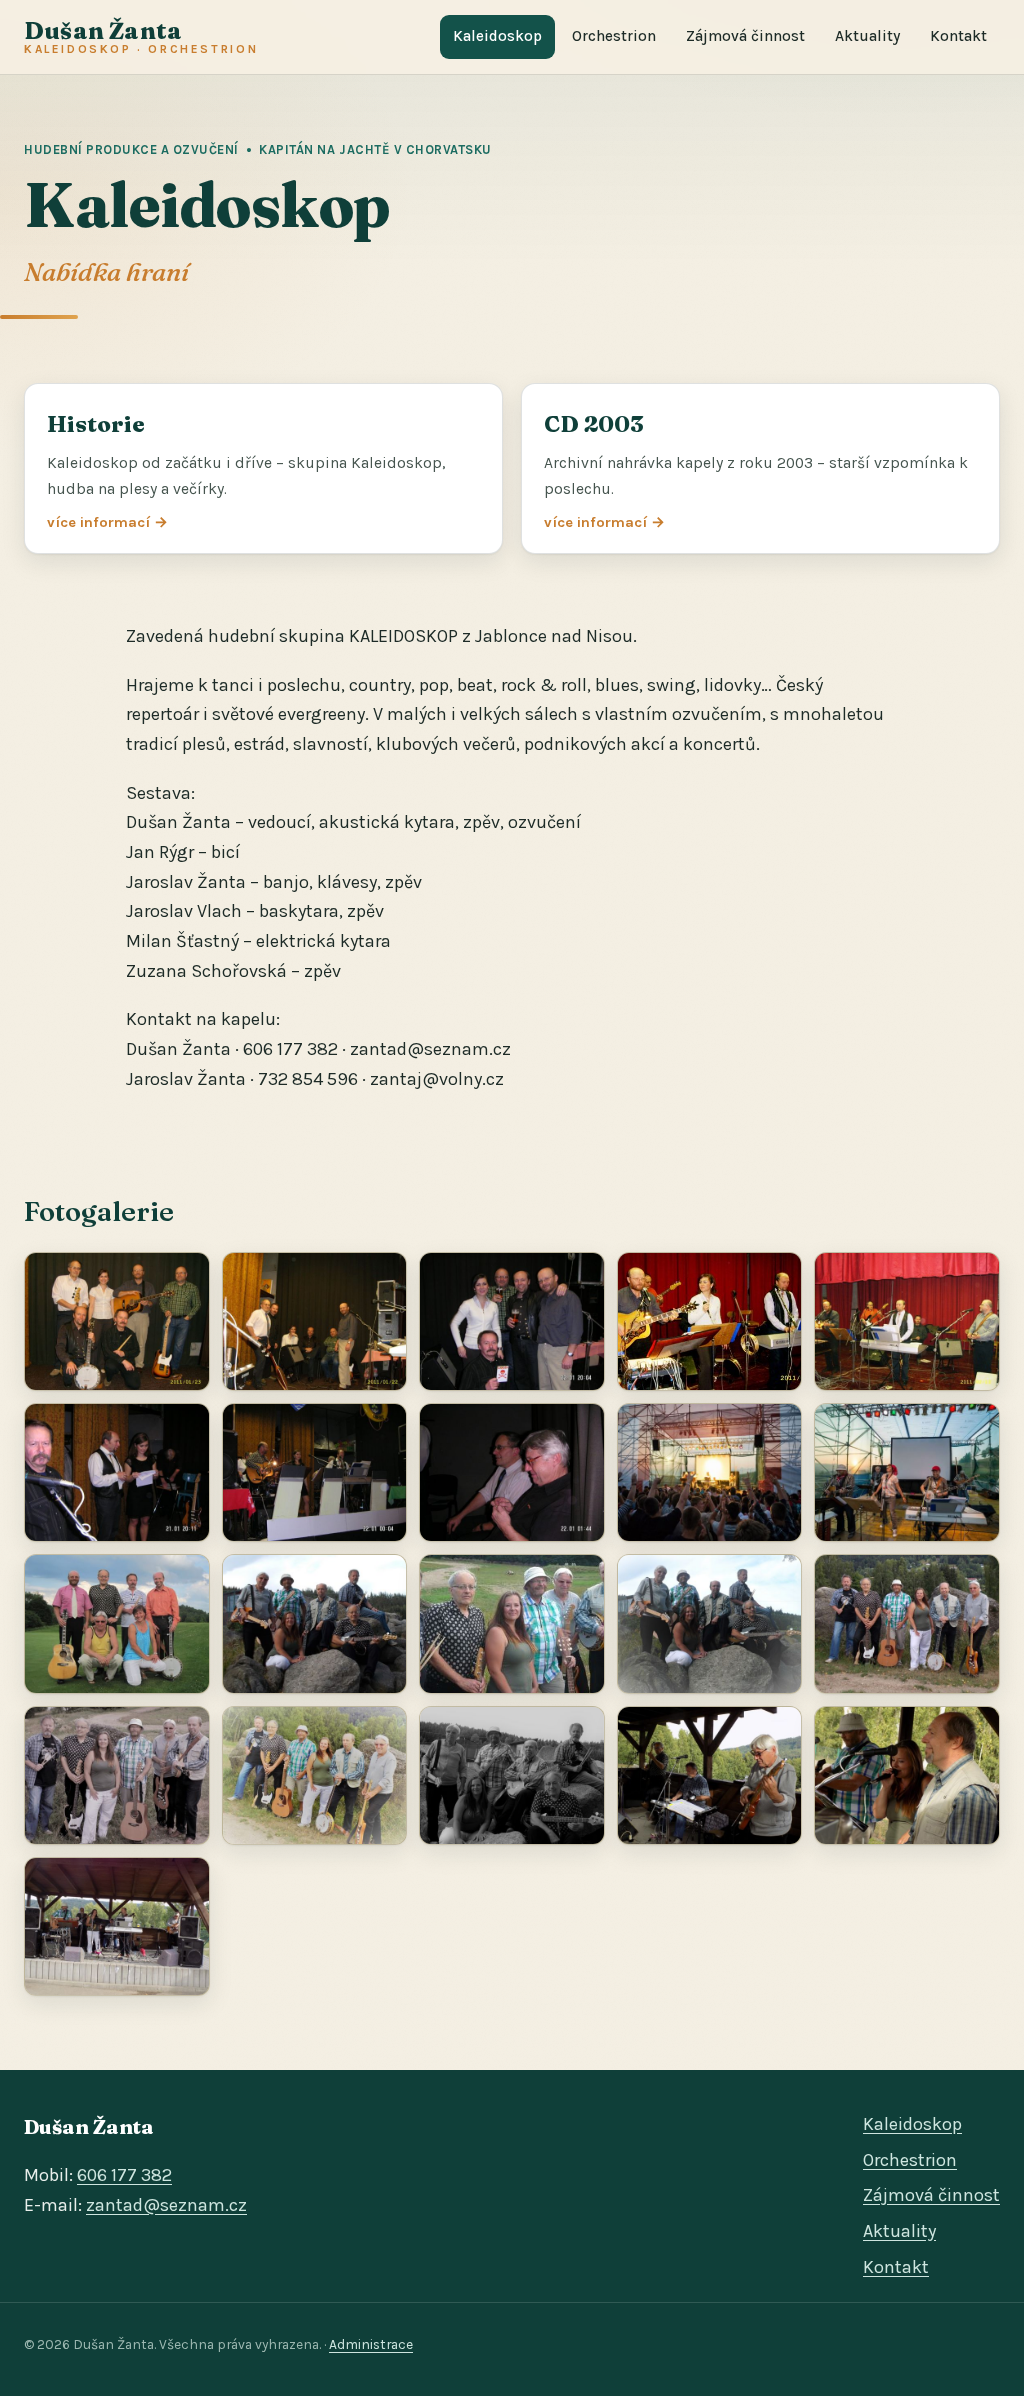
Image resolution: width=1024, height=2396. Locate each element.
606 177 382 (124, 2175)
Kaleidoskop (497, 36)
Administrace (371, 2344)
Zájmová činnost (745, 36)
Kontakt (958, 36)
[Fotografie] (117, 1321)
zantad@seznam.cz (166, 2205)
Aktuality (867, 36)
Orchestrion (614, 36)
